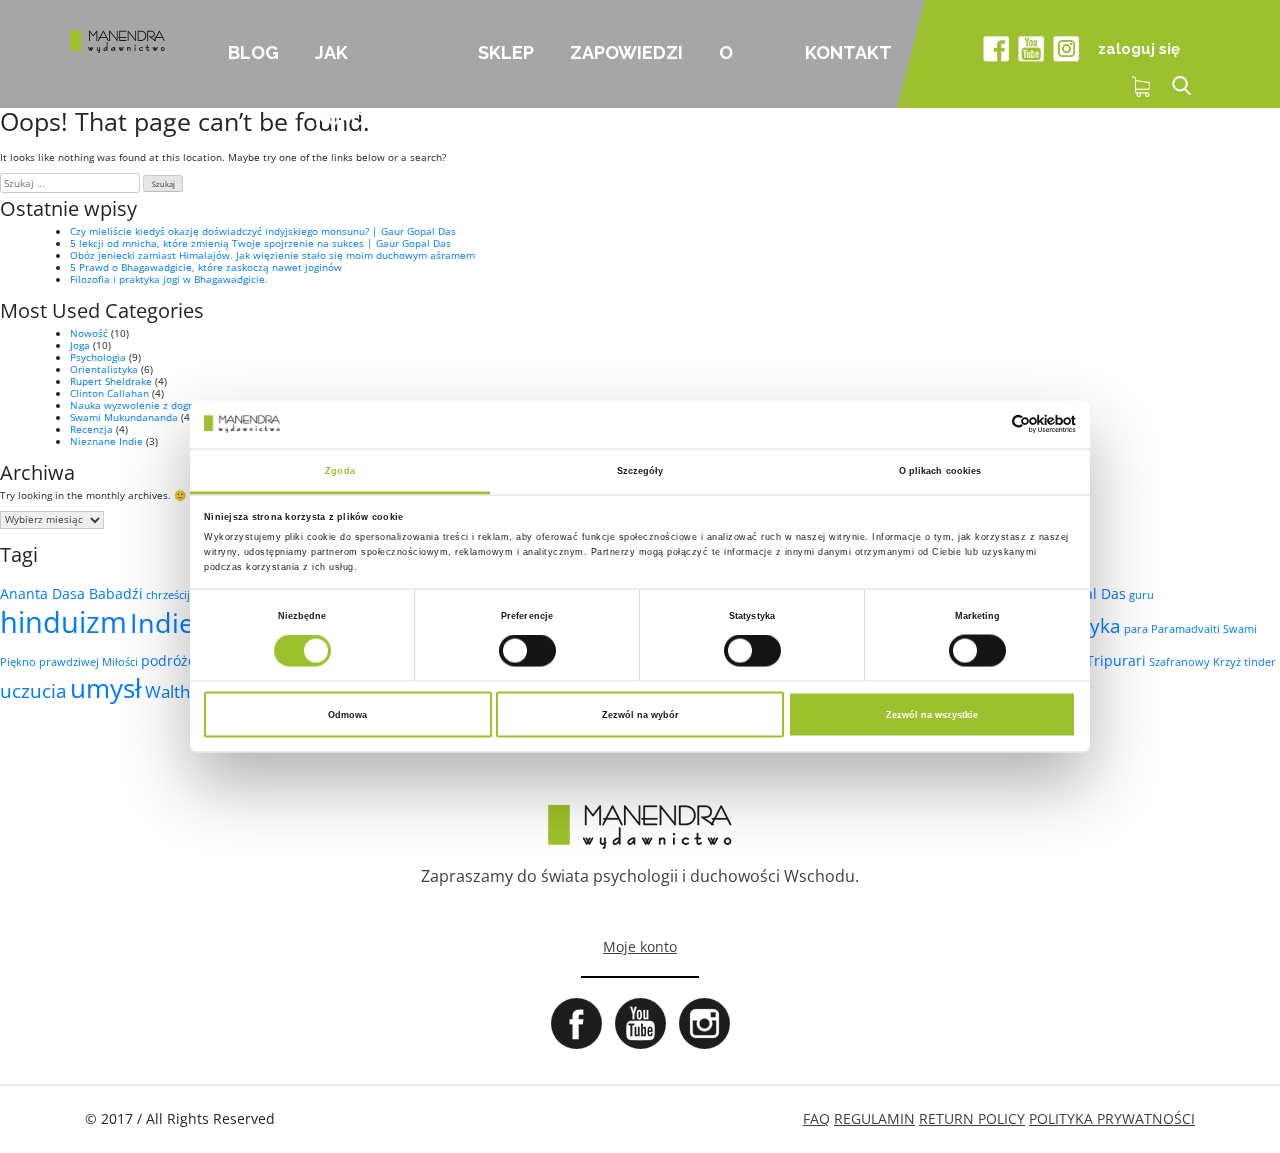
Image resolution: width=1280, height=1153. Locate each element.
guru (1141, 595)
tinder (1260, 662)
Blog (253, 52)
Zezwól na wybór (640, 715)
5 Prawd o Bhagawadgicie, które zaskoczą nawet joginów (206, 267)
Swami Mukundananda (124, 417)
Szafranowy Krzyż (1195, 662)
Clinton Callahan (109, 393)
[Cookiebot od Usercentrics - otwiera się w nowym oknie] (988, 424)
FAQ (816, 1118)
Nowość (89, 333)
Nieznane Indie (106, 441)
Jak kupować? (365, 75)
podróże (168, 660)
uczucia (33, 691)
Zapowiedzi (626, 52)
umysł (106, 688)
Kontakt (848, 52)
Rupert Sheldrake (111, 381)
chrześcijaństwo (187, 595)
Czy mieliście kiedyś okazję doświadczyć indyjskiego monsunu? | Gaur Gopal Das (263, 231)
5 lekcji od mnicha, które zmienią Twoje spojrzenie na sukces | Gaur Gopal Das (260, 243)
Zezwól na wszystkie (932, 715)
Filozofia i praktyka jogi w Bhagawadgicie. (169, 279)
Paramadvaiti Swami (1204, 629)
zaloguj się (1139, 49)
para (1136, 629)
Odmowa (347, 715)
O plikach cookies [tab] (940, 470)
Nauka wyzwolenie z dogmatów (145, 405)
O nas (737, 75)
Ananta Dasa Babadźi (71, 593)
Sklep (506, 52)
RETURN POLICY (972, 1118)
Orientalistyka (104, 369)
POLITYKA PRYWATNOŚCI (1112, 1118)
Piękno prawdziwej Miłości (69, 662)
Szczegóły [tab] (640, 470)
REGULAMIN (874, 1118)
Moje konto (640, 946)
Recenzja (91, 429)
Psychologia (98, 357)
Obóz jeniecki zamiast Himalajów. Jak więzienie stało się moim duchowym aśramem (272, 255)
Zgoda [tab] (340, 470)
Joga (80, 345)
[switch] (527, 651)
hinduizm (63, 622)
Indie (162, 622)
